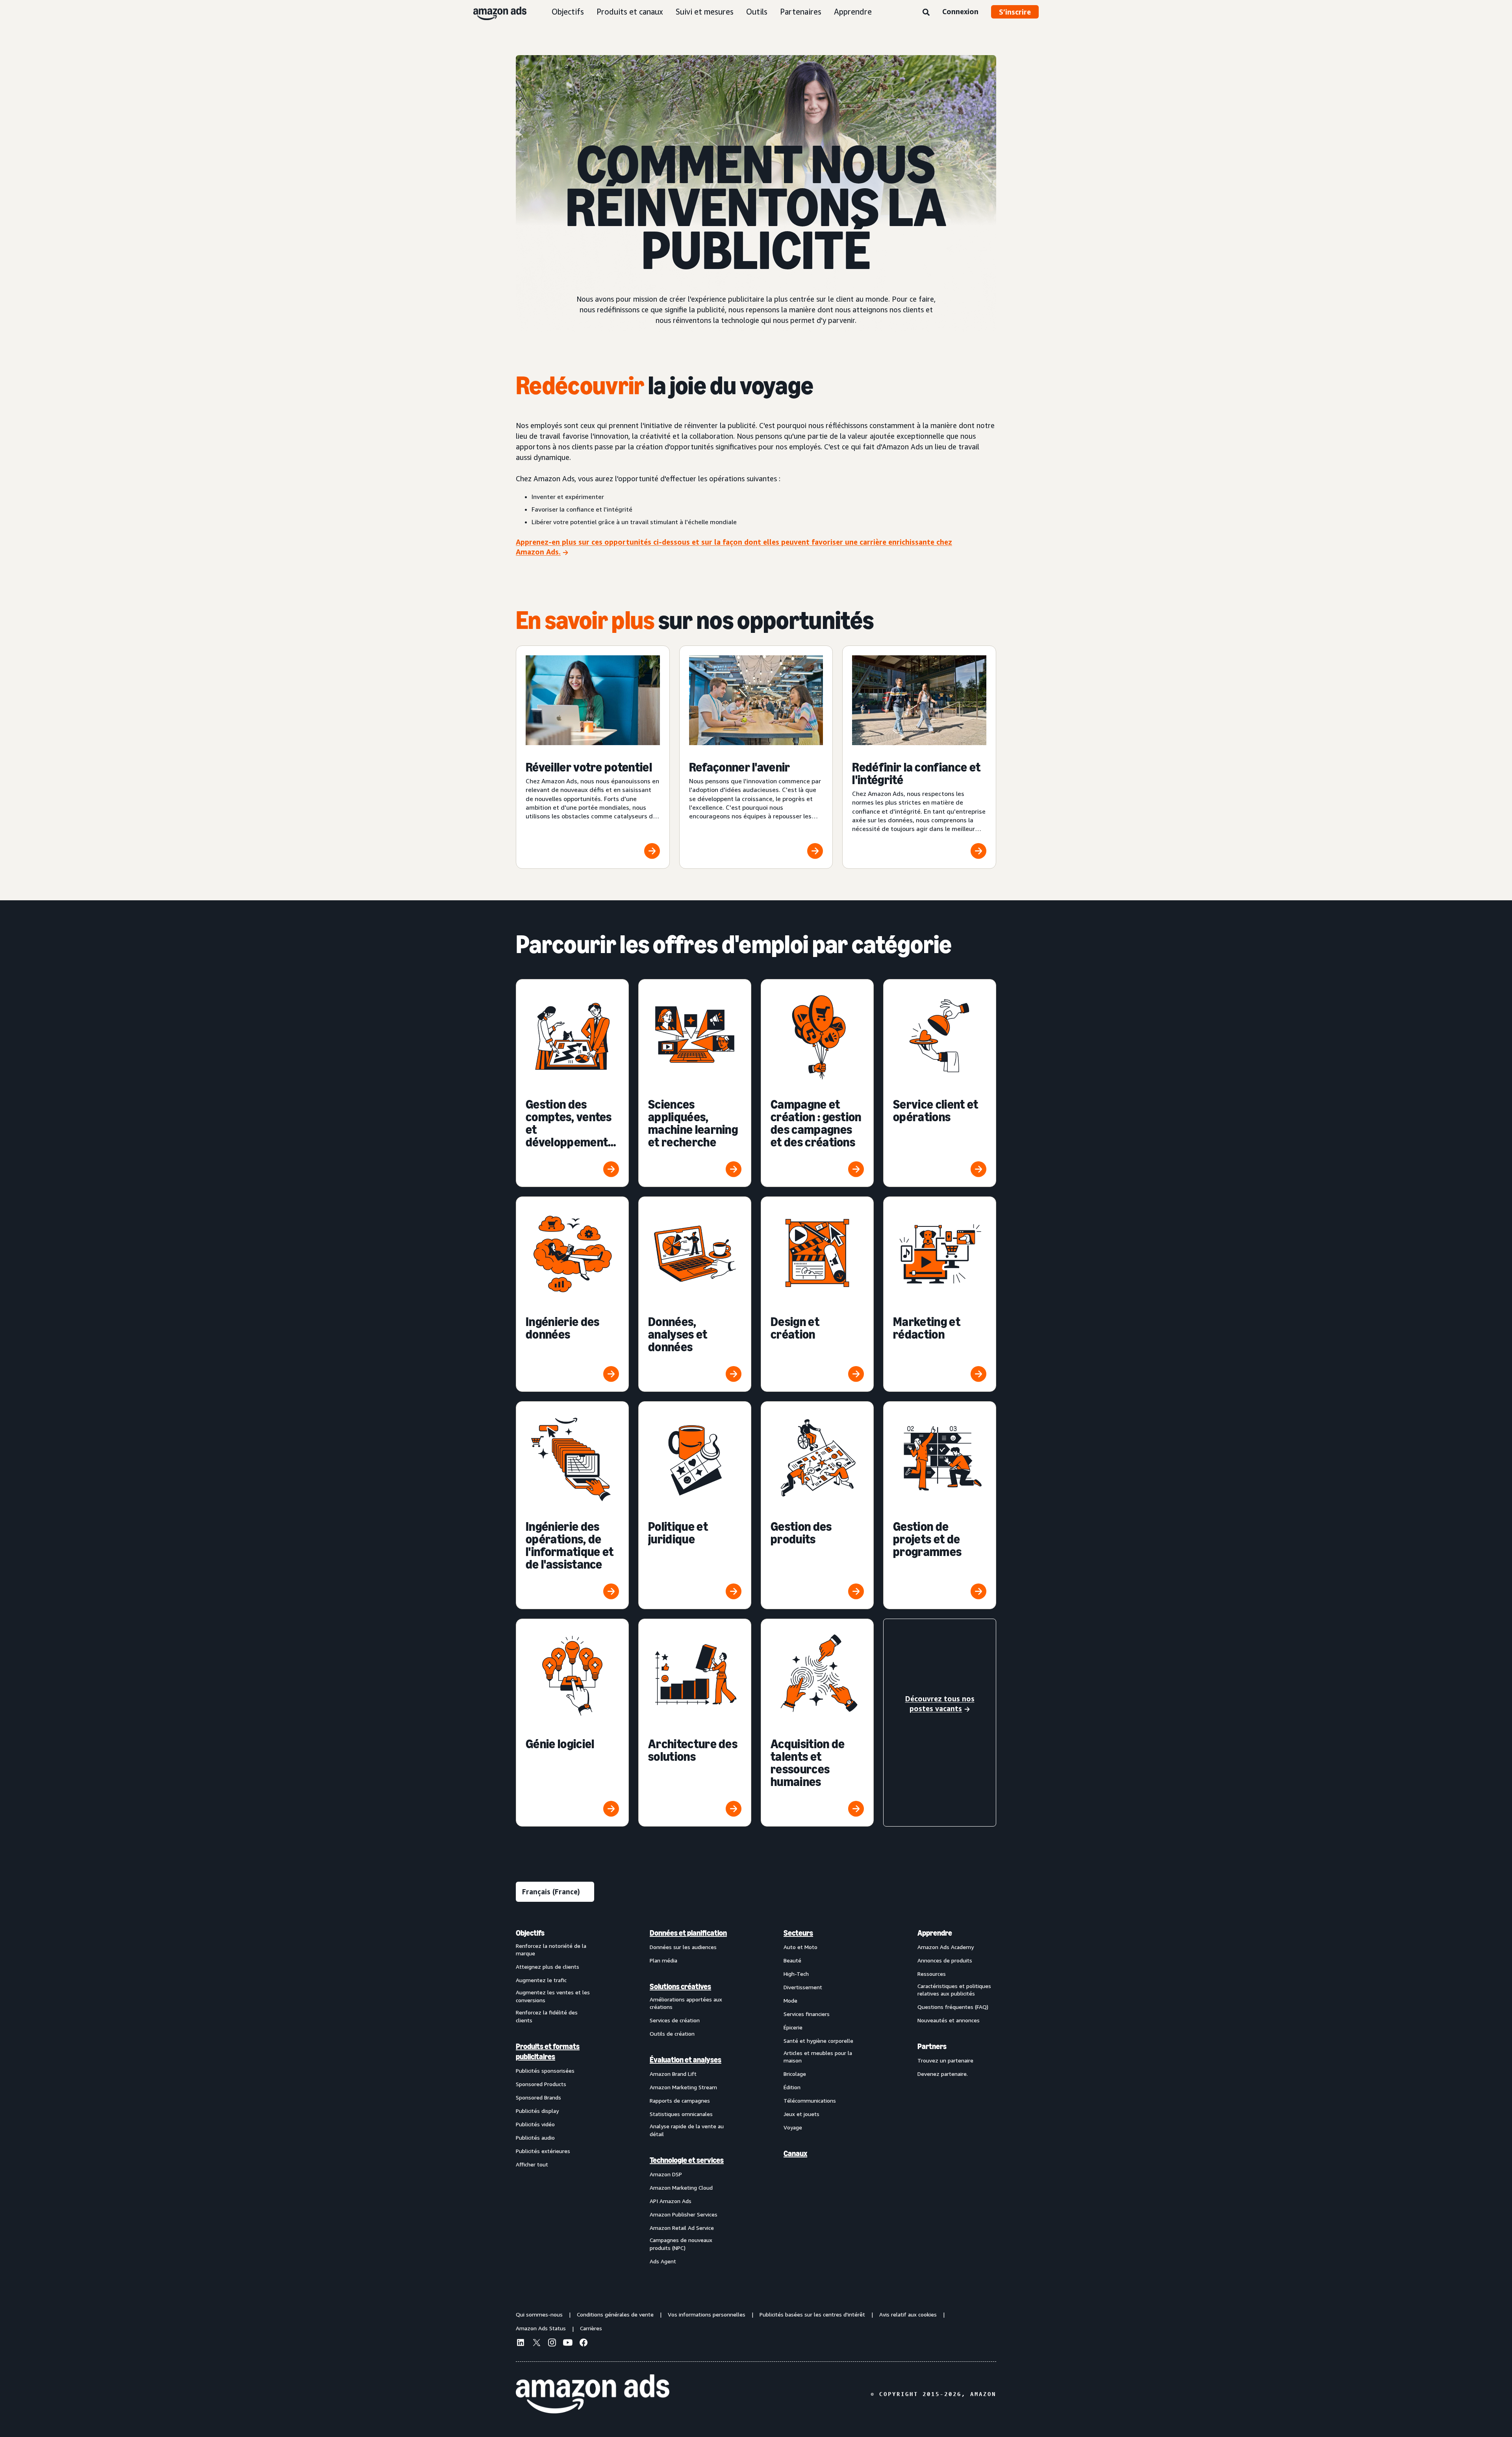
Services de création (675, 2020)
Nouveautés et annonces (949, 2020)
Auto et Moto (800, 1947)
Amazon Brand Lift (673, 2074)
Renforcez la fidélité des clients (547, 2016)
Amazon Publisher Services (684, 2214)
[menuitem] (555, 2097)
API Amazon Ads (671, 2201)
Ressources (932, 1974)
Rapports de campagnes (680, 2100)
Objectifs (568, 12)
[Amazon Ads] (494, 12)
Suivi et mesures (705, 12)
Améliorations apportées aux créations (686, 2003)
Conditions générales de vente (615, 2314)
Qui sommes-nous (539, 2314)
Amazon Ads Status (541, 2328)
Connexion (960, 11)
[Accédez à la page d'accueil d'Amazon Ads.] (593, 2394)
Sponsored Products (541, 2084)
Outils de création (672, 2034)
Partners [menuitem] (932, 2046)
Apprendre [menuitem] (935, 1933)
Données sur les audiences (683, 1947)
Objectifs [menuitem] (530, 1933)
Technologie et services (687, 2160)
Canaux (795, 2153)
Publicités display (537, 2111)
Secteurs (798, 1933)
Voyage (793, 2127)
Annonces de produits (945, 1960)
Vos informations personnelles (707, 2314)
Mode (790, 2000)
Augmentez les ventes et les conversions (553, 1996)
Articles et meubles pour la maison (818, 2057)
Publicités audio (535, 2137)
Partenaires (801, 12)
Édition (792, 2087)
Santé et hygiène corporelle (818, 2041)
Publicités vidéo (535, 2124)
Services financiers (807, 2014)
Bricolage (795, 2074)
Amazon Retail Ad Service (682, 2228)
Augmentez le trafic (541, 1980)
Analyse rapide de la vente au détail (687, 2130)
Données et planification (688, 1933)
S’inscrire (1015, 12)
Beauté (792, 1960)
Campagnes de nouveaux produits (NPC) (681, 2244)
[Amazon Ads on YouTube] (568, 2344)
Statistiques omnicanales (681, 2114)
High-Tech (796, 1974)
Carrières (591, 2328)
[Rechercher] (926, 13)
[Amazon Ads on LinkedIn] (521, 2344)
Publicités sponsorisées (545, 2071)
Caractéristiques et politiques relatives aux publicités (954, 1990)
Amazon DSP (666, 2174)
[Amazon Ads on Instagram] (552, 2344)
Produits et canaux (630, 12)
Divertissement (803, 1987)
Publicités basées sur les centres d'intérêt (812, 2314)
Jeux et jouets (801, 2114)
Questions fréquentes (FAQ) (953, 2007)
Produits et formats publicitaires (548, 2051)
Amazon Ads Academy (946, 1947)
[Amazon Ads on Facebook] (584, 2344)
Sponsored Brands (538, 2097)
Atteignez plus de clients (548, 1967)
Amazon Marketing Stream (683, 2087)
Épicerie (793, 2027)
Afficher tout (532, 2164)
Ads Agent (663, 2261)
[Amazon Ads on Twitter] (536, 2343)
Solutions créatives (680, 1986)
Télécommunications (810, 2100)
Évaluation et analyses (686, 2060)
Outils (757, 12)
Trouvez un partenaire (945, 2060)
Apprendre (853, 12)
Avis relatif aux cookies (908, 2314)
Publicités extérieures (543, 2151)
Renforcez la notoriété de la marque (551, 1950)
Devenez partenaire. (943, 2074)
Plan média (663, 1960)
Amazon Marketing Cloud (681, 2188)
